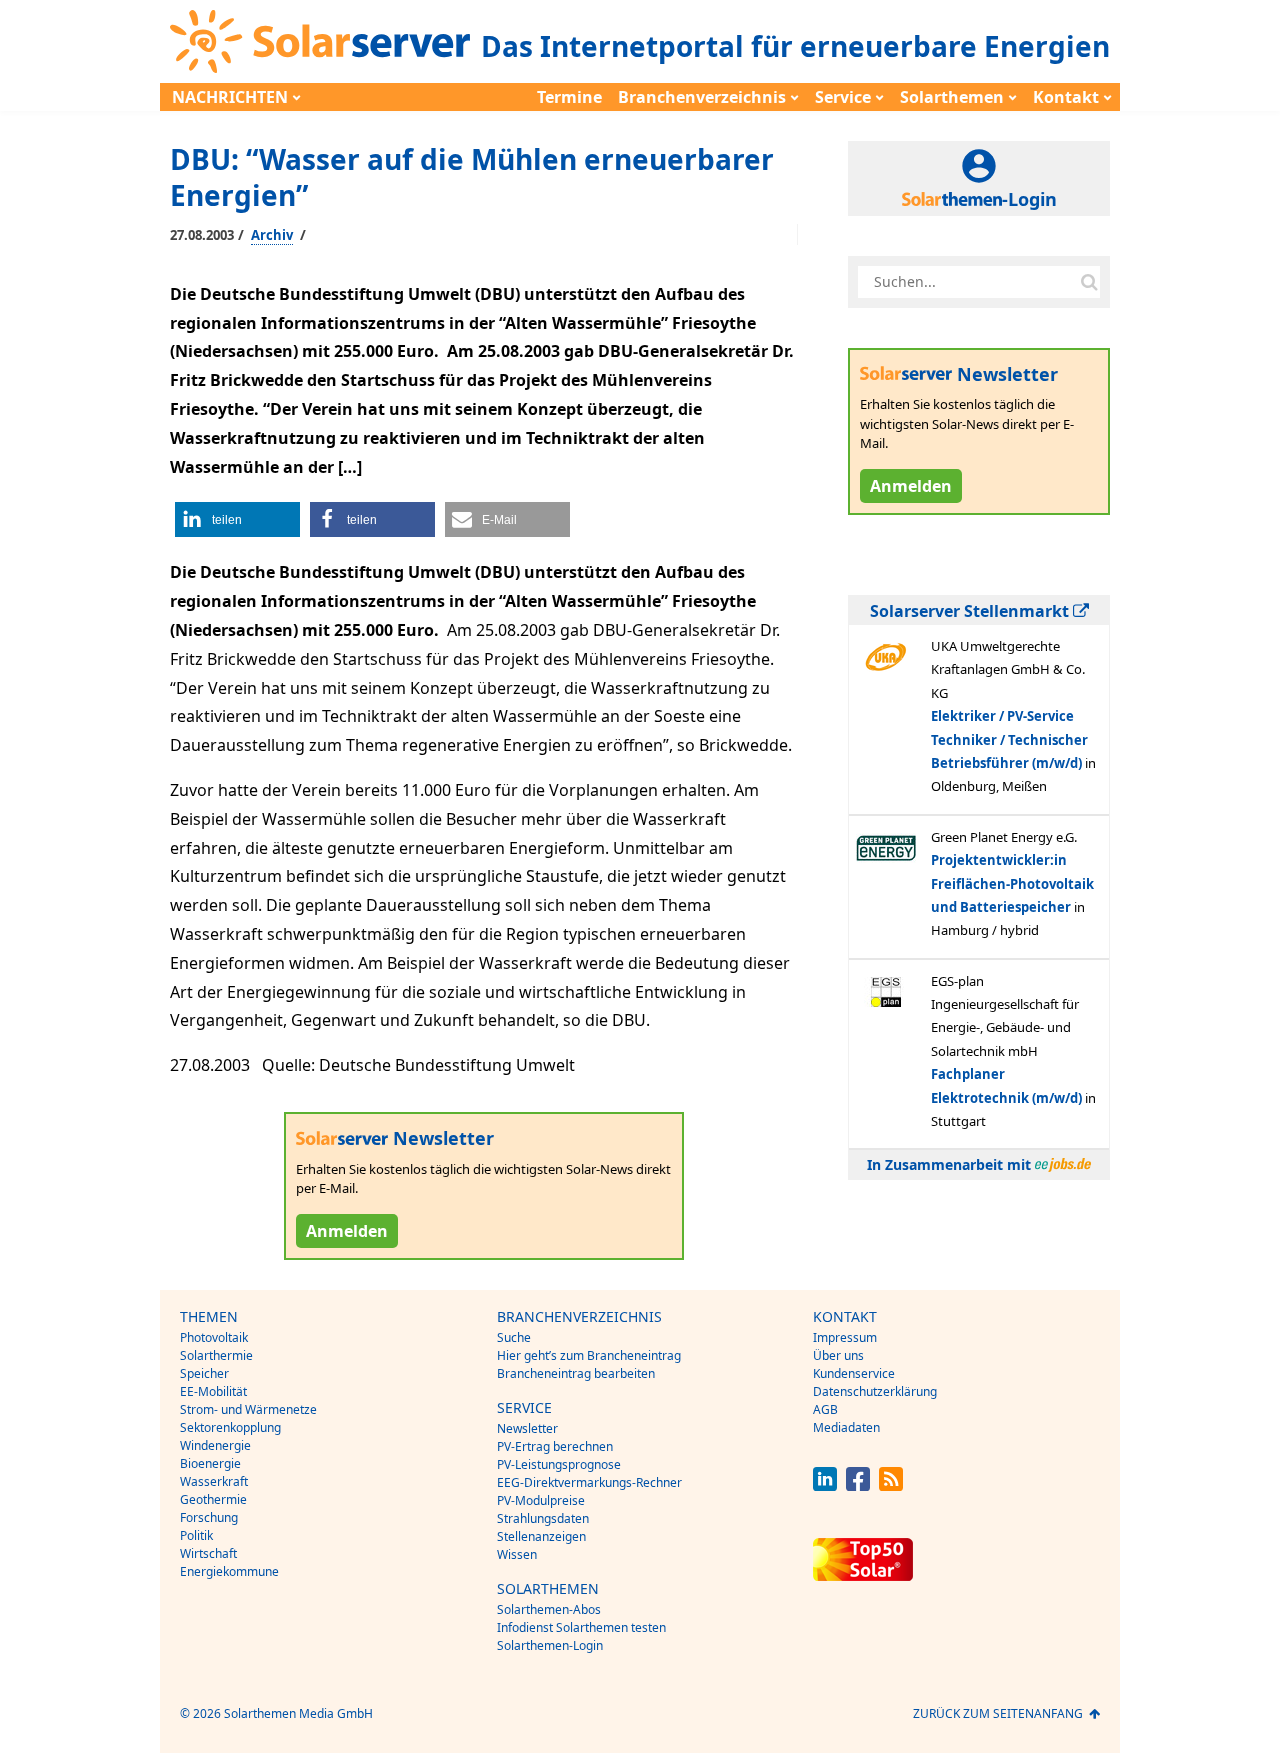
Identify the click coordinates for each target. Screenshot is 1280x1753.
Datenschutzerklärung (875, 1391)
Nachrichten (230, 97)
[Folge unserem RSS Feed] (891, 1485)
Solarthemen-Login (550, 1645)
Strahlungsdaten (543, 1518)
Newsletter (527, 1428)
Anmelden (347, 1231)
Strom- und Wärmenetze (248, 1409)
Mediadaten (846, 1427)
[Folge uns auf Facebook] (858, 1485)
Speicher (204, 1373)
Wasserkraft (214, 1481)
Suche (514, 1337)
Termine (569, 97)
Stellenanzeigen (541, 1536)
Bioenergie (210, 1463)
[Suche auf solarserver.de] (1089, 282)
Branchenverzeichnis (702, 97)
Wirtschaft (208, 1553)
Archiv (272, 235)
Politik (196, 1535)
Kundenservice (854, 1373)
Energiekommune (229, 1571)
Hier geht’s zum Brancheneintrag (589, 1355)
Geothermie (213, 1499)
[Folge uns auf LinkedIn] (825, 1485)
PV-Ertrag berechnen (555, 1446)
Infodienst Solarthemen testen (581, 1627)
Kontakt (1066, 97)
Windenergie (215, 1445)
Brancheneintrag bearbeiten (576, 1373)
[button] (237, 519)
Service (843, 97)
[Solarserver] (320, 41)
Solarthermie (216, 1355)
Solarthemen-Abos (549, 1609)
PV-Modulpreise (541, 1500)
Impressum (845, 1337)
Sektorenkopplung (230, 1427)
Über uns (838, 1355)
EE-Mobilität (213, 1391)
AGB (825, 1409)
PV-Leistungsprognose (559, 1464)
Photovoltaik (214, 1337)
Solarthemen (952, 97)
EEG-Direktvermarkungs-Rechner (589, 1482)
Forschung (209, 1517)
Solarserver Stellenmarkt (971, 611)
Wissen (517, 1554)
